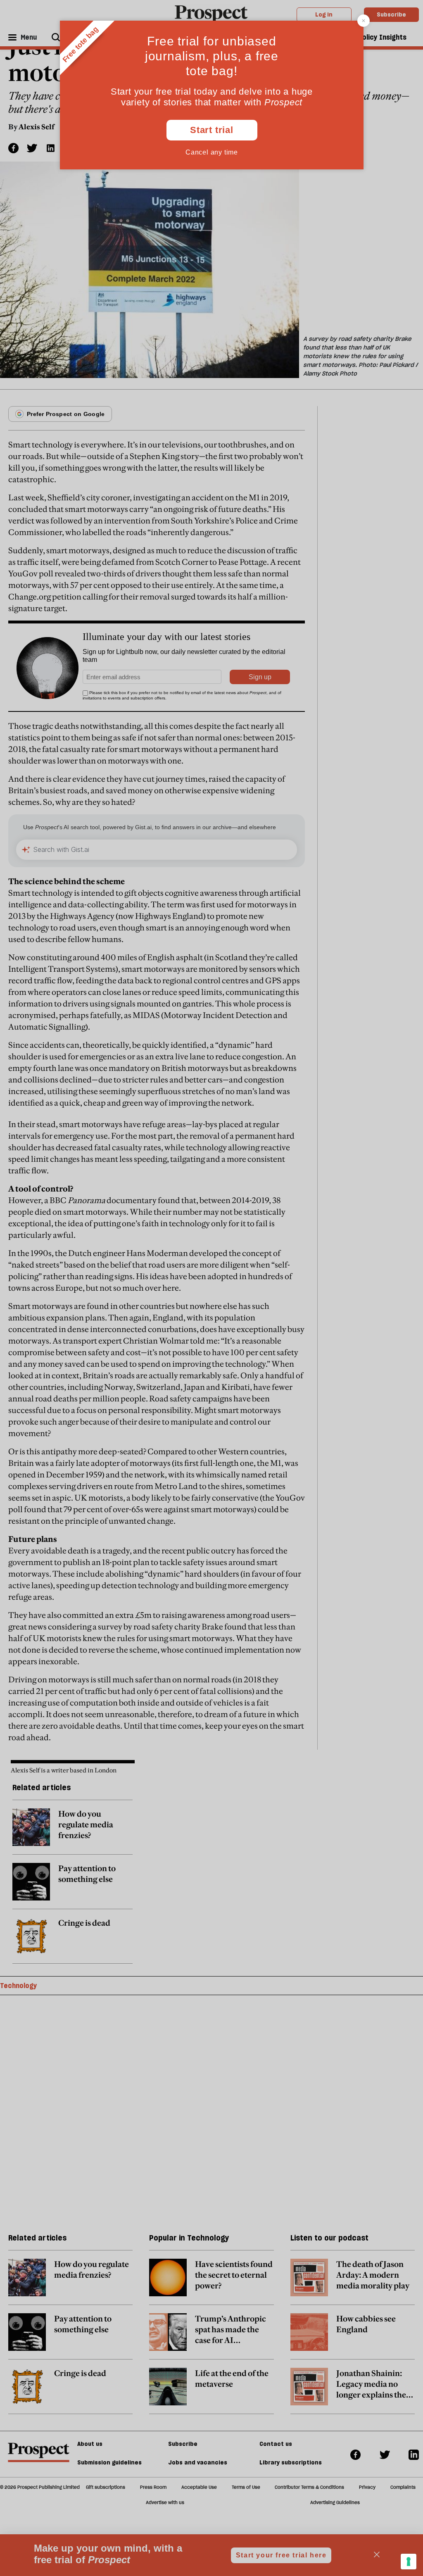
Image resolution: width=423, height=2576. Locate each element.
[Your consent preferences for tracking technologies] (409, 2562)
